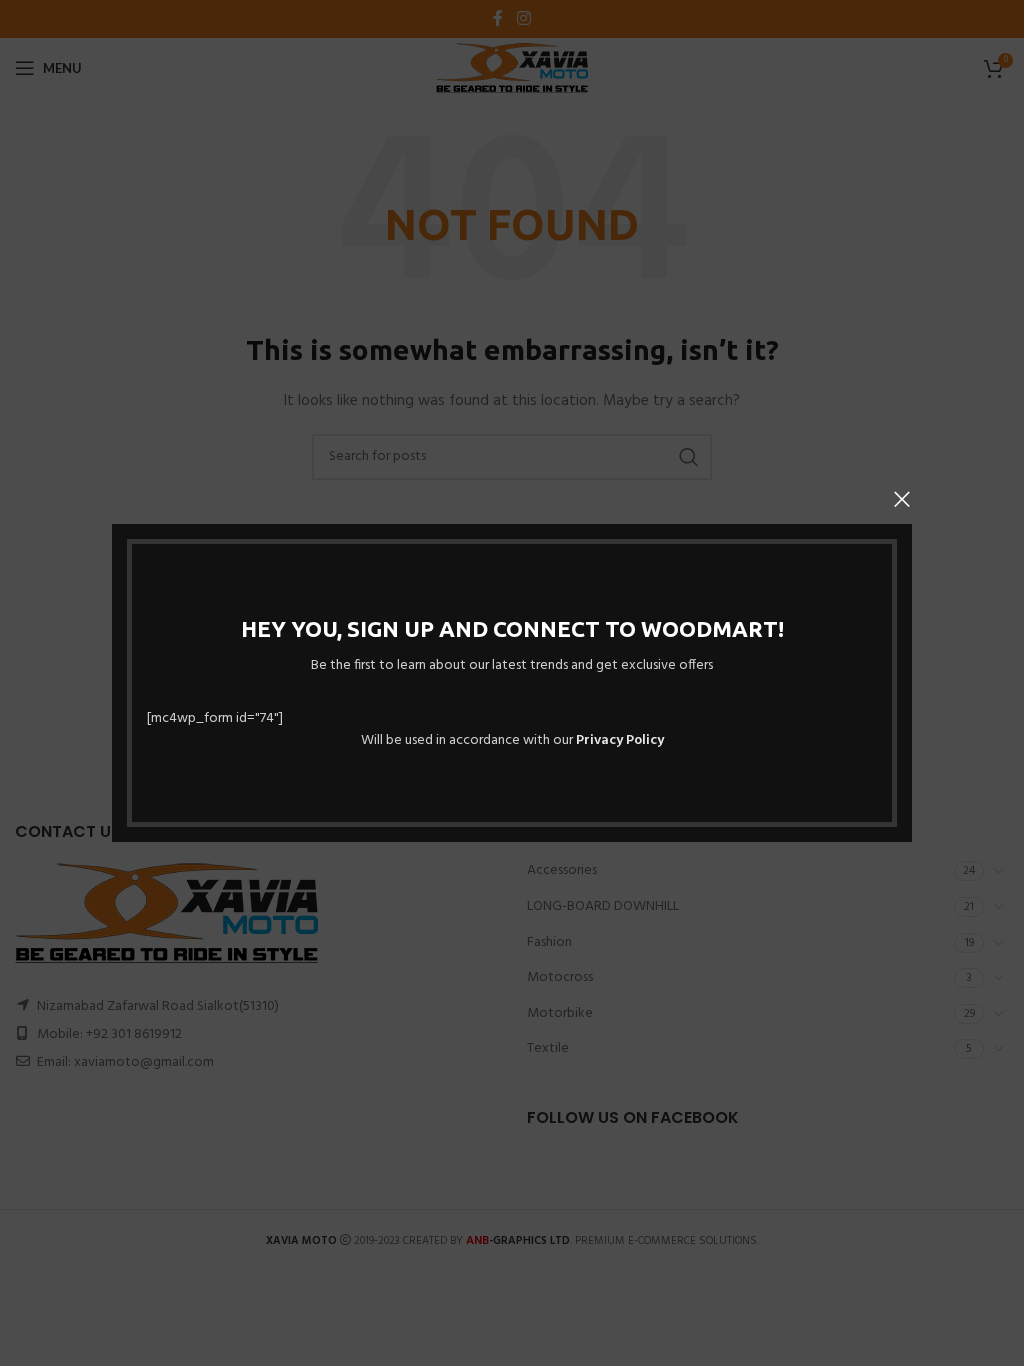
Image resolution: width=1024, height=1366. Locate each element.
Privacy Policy (620, 740)
